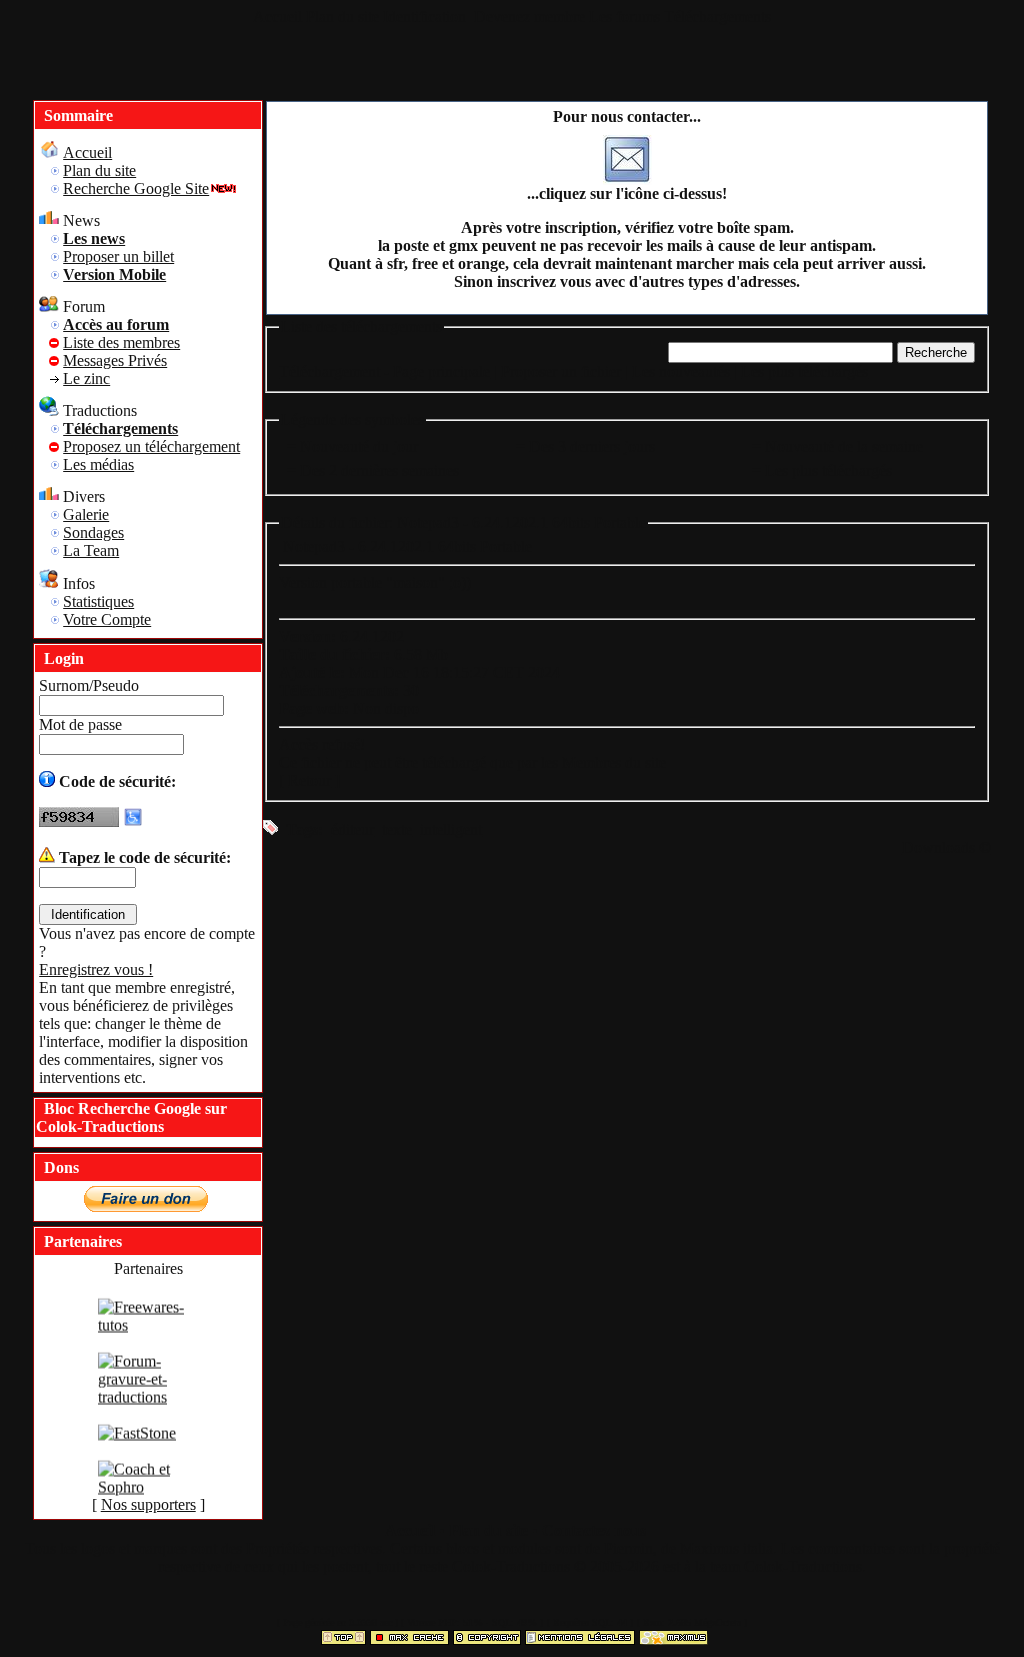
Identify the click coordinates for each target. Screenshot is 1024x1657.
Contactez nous (594, 1530)
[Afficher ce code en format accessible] (133, 821)
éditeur (352, 829)
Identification (426, 16)
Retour (309, 780)
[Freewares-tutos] (148, 1332)
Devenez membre (529, 16)
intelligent (451, 829)
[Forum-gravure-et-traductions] (148, 1404)
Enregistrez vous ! (96, 969)
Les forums (624, 16)
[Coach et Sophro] (148, 1494)
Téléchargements (717, 16)
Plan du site (342, 16)
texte (397, 829)
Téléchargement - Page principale (384, 371)
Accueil (277, 16)
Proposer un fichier (561, 371)
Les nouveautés (681, 371)
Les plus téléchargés (804, 371)
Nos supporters (148, 1504)
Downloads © (946, 847)
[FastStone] (137, 1440)
